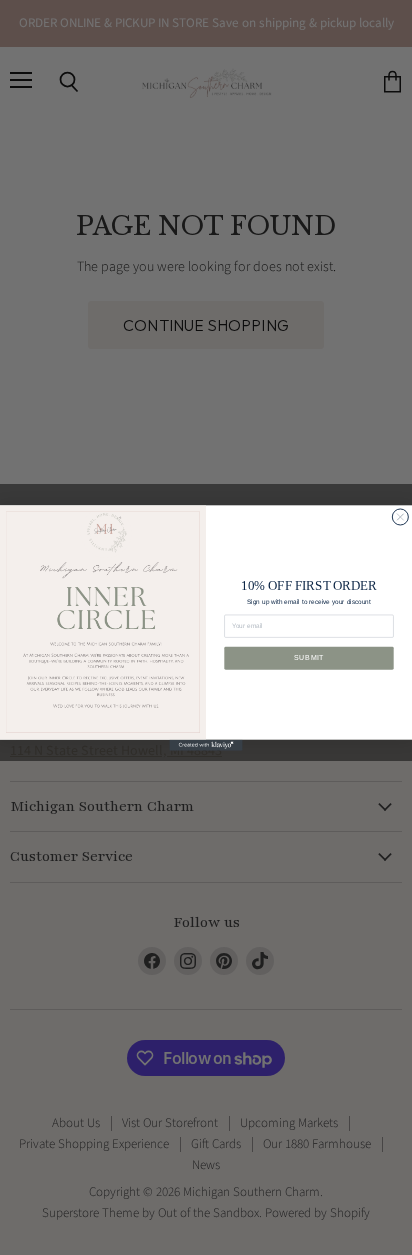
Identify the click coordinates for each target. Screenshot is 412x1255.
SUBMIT (309, 658)
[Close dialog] (400, 516)
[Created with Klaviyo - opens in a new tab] (205, 744)
